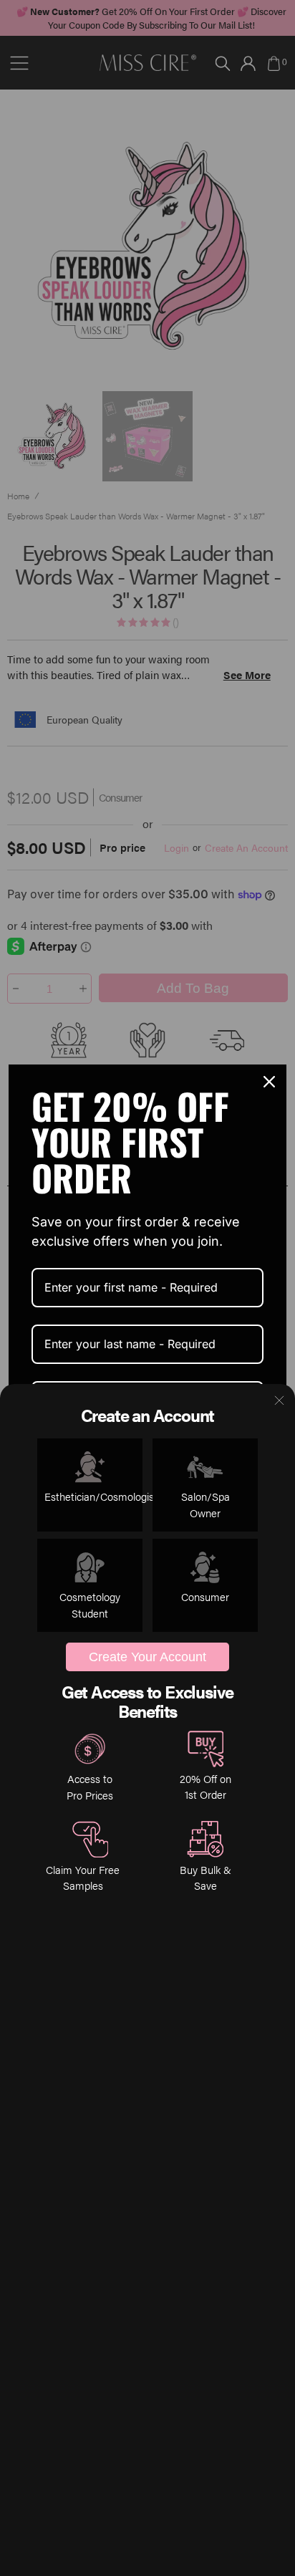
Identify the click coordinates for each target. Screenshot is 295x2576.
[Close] (269, 1082)
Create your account (147, 1657)
